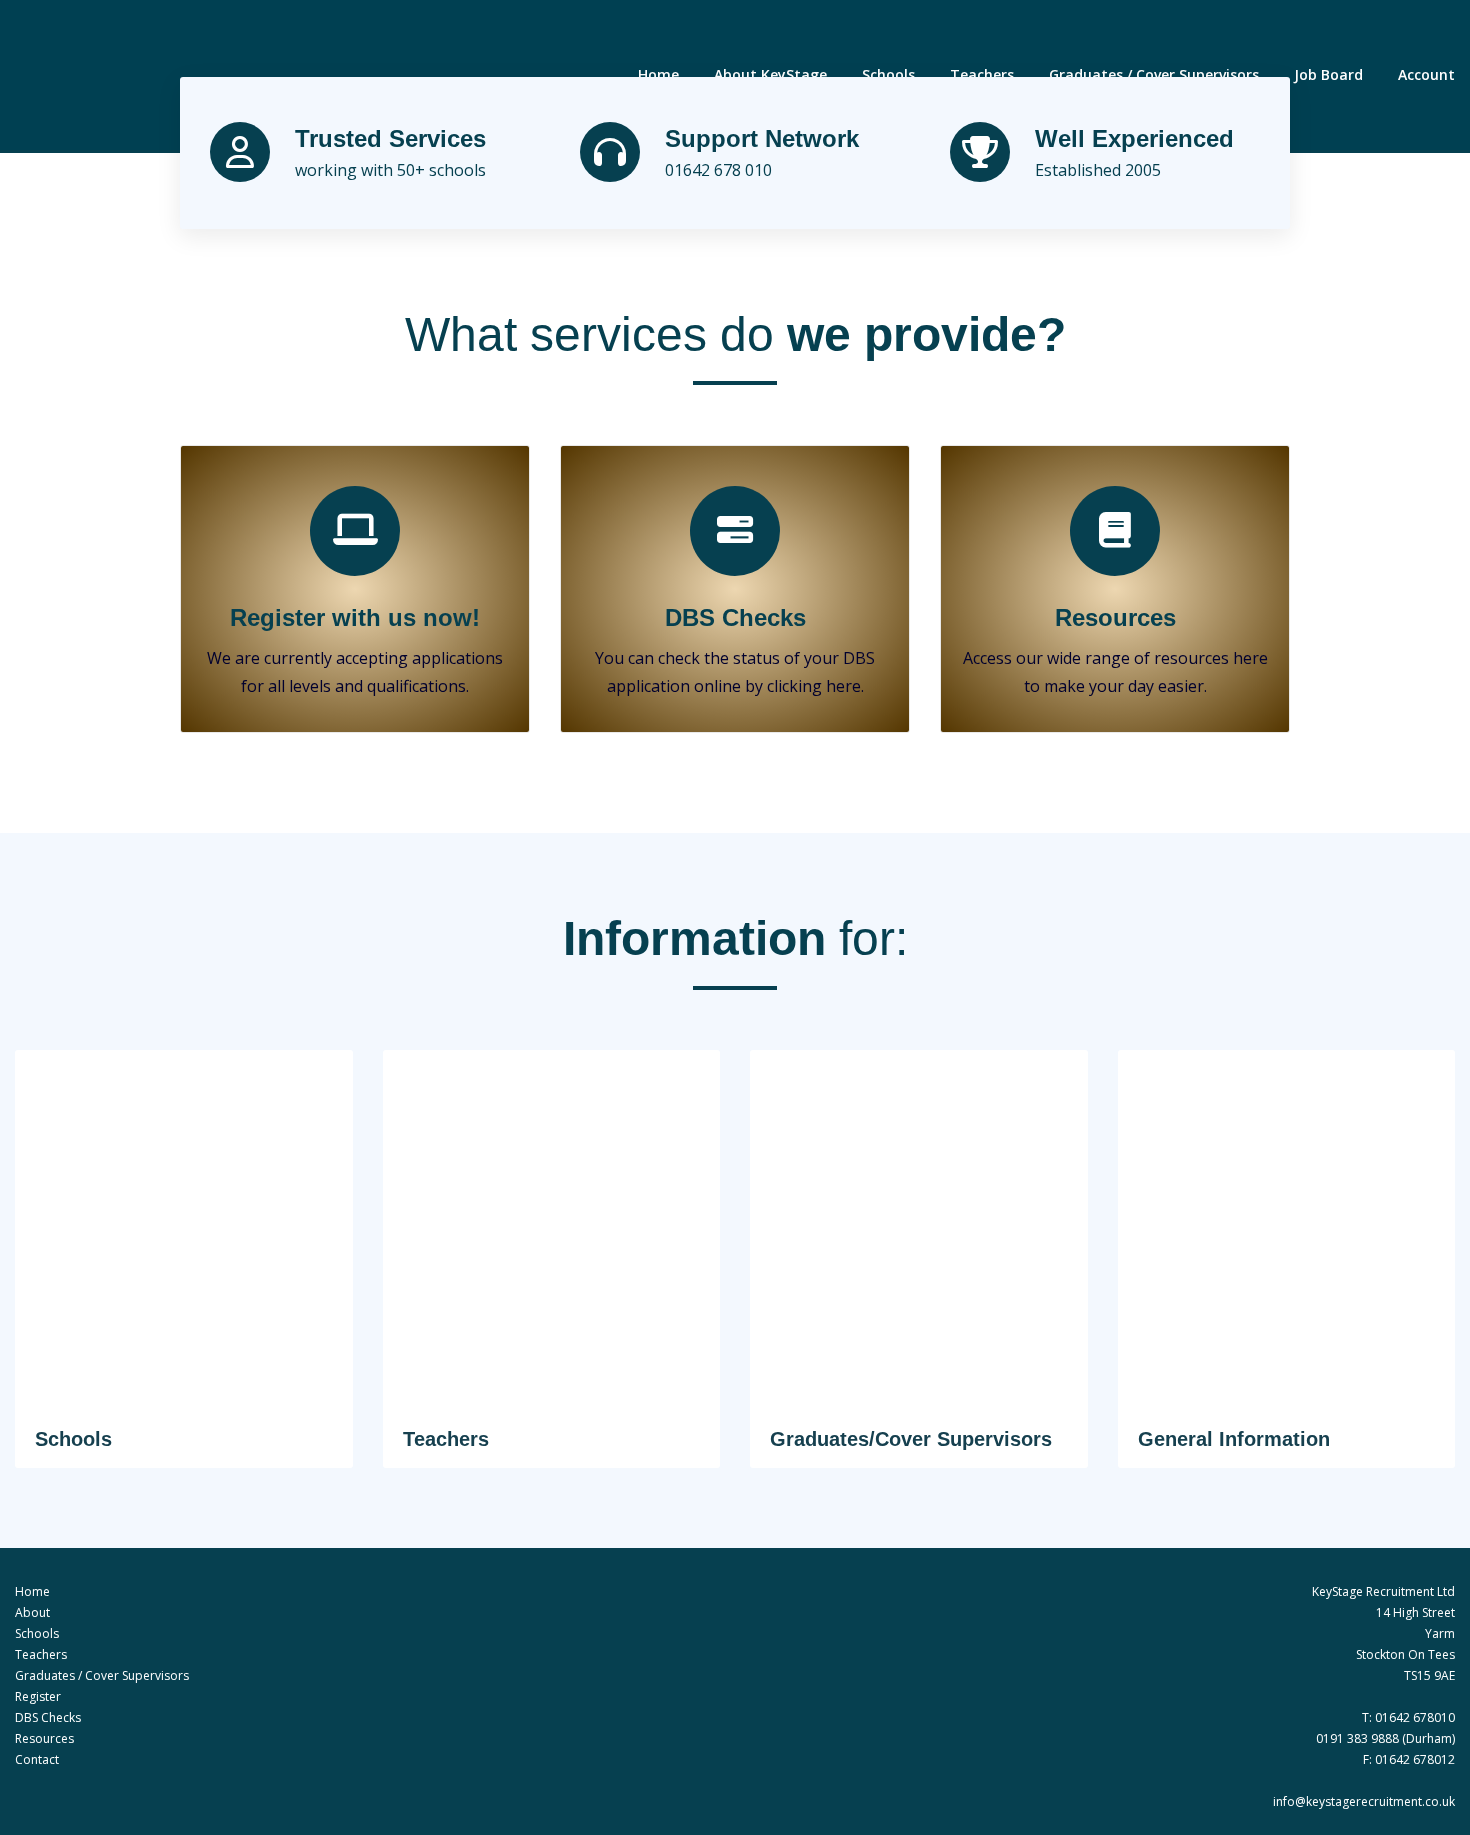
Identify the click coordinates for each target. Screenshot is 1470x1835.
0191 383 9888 (1357, 1738)
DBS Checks (735, 617)
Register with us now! (355, 617)
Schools (888, 74)
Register (38, 1696)
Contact (37, 1759)
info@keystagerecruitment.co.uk (1364, 1801)
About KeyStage (770, 74)
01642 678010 (1415, 1717)
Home (658, 74)
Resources (1115, 617)
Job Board (1328, 74)
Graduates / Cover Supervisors (1154, 74)
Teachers (982, 74)
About (32, 1612)
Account (1426, 74)
